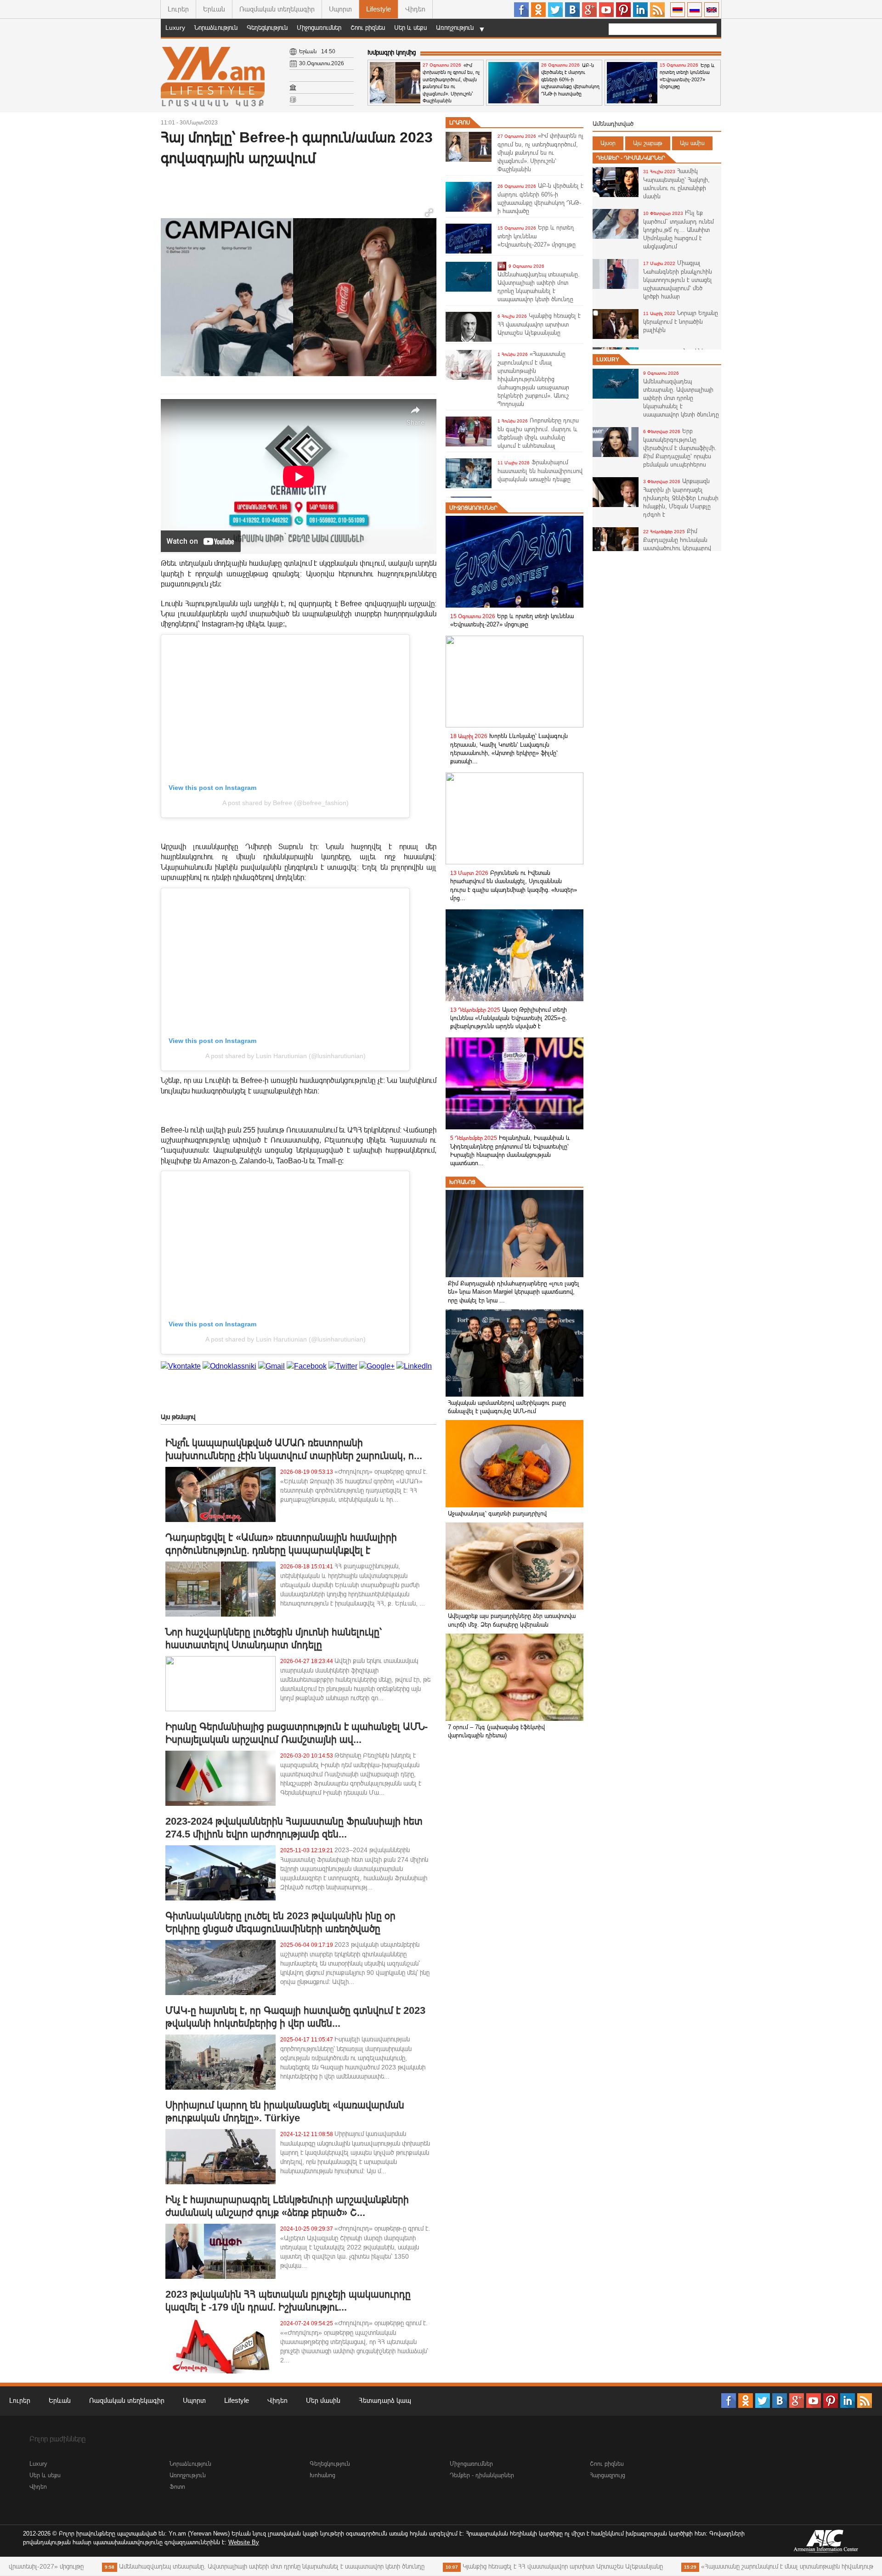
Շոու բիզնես (368, 28)
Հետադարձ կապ (385, 2400)
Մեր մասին (323, 2400)
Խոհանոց (462, 1182)
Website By (244, 2542)
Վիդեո (415, 9)
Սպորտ (340, 9)
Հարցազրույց (608, 2475)
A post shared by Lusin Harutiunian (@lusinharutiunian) (286, 1056)
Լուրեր (178, 9)
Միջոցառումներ (319, 28)
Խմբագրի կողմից (392, 52)
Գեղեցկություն (267, 28)
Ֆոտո (177, 2487)
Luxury (175, 28)
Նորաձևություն (216, 28)
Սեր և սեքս (410, 28)
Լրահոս (460, 123)
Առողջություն (455, 28)
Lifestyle (379, 9)
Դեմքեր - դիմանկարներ (631, 158)
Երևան (214, 9)
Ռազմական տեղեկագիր (277, 9)
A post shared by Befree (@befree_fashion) (286, 803)
